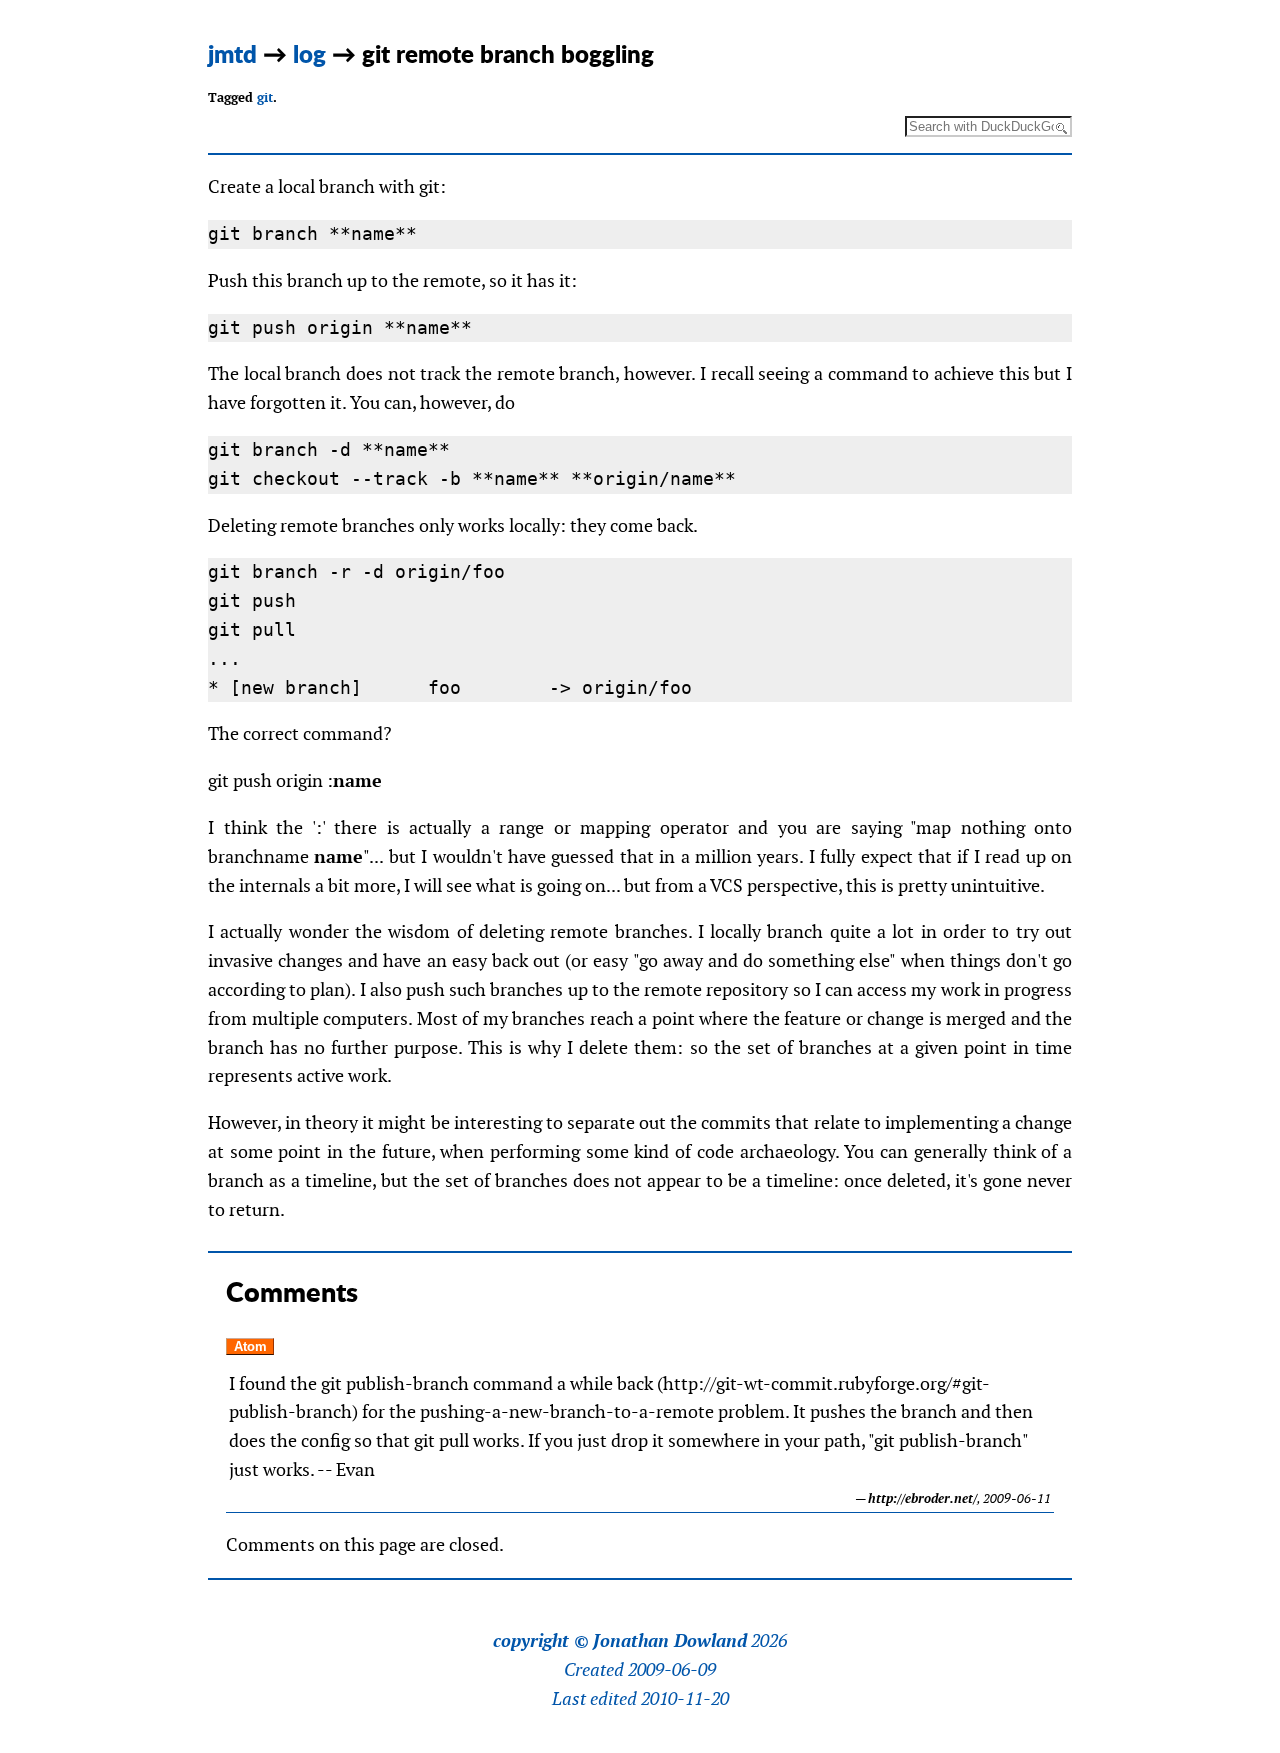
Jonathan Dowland (670, 1641)
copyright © (541, 1641)
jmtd (232, 53)
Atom (250, 1346)
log (309, 53)
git (265, 97)
